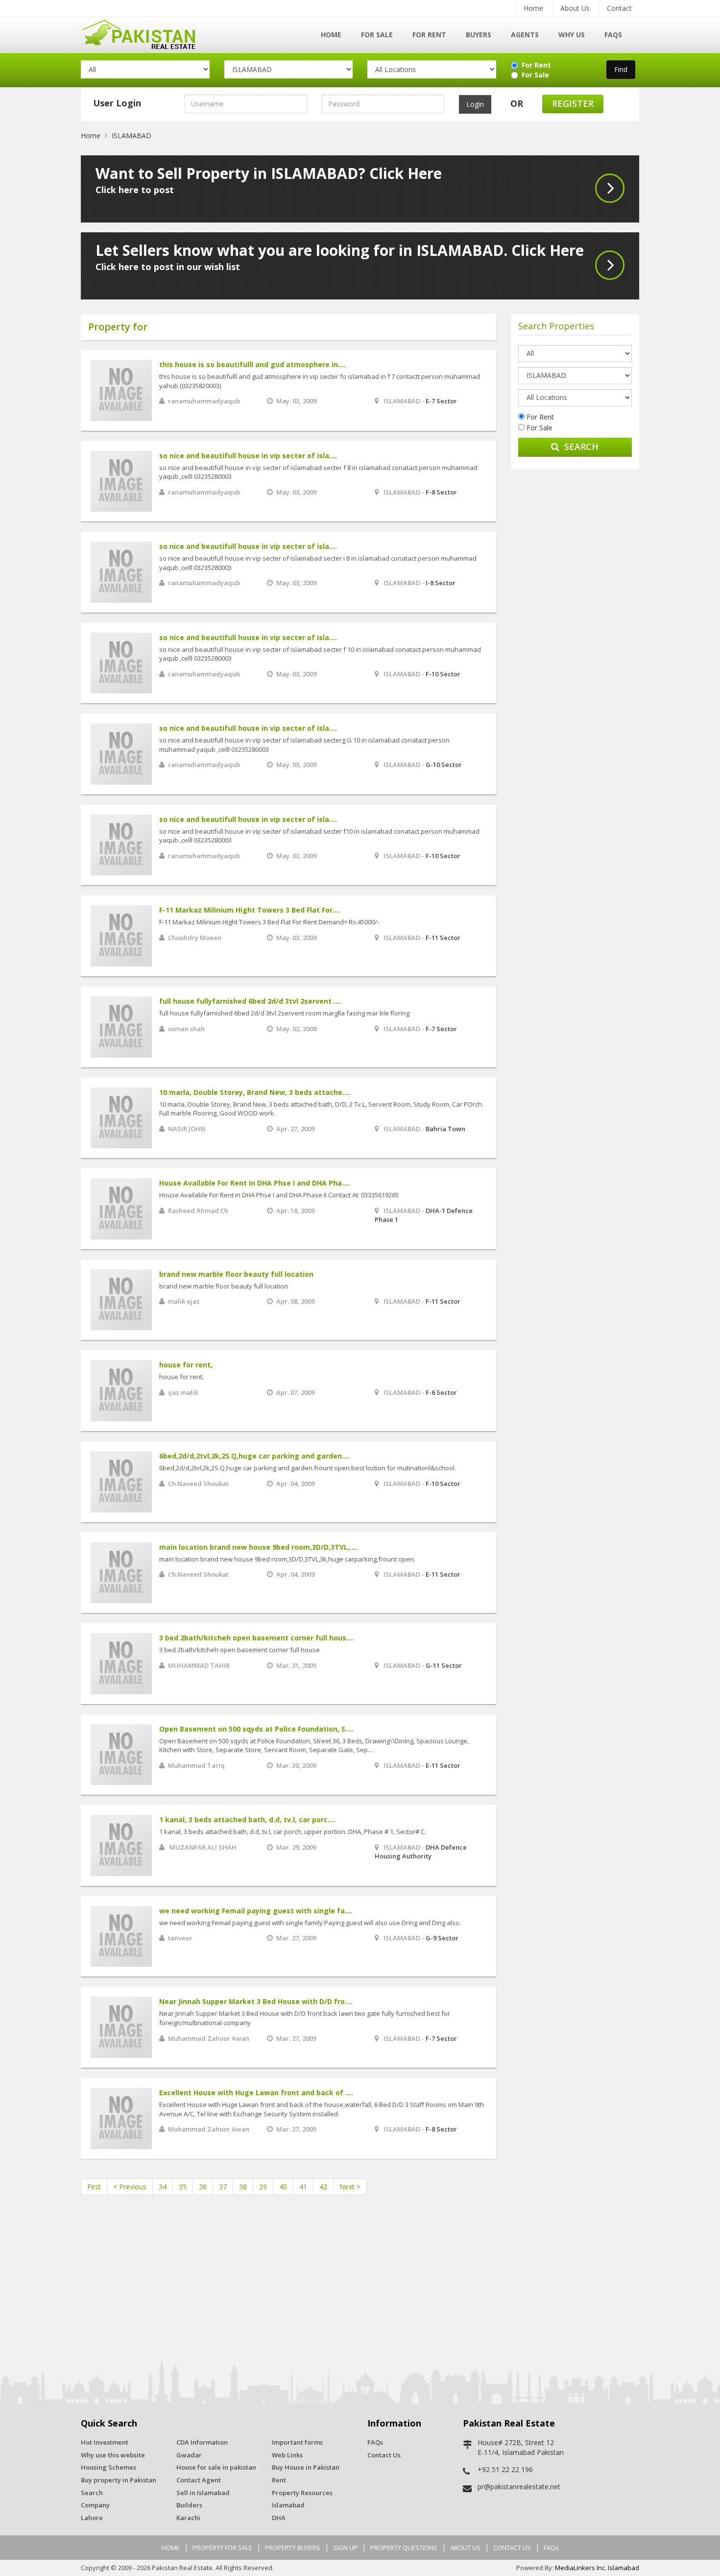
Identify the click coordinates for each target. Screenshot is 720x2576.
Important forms (297, 2442)
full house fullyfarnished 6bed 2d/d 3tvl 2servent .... (250, 1001)
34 (163, 2187)
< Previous (130, 2187)
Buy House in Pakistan (306, 2467)
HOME (171, 2548)
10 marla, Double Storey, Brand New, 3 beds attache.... (255, 1092)
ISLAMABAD (132, 136)
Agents (525, 35)
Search (581, 446)
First (94, 2187)
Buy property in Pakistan (119, 2480)
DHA (279, 2518)
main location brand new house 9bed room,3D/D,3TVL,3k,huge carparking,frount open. (287, 1559)
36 (203, 2187)
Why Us (572, 35)
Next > (350, 2187)
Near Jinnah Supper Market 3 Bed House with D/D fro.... (256, 2001)
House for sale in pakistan (216, 2467)
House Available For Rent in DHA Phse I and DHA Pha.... (254, 1183)
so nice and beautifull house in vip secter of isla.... (248, 456)
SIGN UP (345, 2548)
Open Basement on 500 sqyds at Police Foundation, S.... (256, 1729)
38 (243, 2187)
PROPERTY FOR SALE (222, 2548)
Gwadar (189, 2455)
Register (573, 103)
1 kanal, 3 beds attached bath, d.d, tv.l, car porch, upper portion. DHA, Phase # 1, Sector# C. (293, 1832)
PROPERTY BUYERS (293, 2548)
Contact (619, 8)
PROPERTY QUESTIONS (404, 2548)
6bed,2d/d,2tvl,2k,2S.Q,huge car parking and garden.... (254, 1456)
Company (95, 2505)
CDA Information (202, 2442)
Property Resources (302, 2493)
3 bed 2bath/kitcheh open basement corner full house (240, 1650)
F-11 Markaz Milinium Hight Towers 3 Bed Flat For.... (250, 910)
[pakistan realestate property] (145, 33)
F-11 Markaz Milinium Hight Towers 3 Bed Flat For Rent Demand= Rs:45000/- (269, 922)
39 (263, 2187)
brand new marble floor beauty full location (236, 1274)
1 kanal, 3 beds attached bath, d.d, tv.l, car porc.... (247, 1820)
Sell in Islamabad (203, 2493)
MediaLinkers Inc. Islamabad (597, 2568)
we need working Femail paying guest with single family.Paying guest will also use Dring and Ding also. (310, 1923)
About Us (575, 8)
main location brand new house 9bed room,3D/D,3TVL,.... (258, 1547)
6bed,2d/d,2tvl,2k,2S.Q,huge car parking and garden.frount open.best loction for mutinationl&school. (308, 1468)
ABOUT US (465, 2548)
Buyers (479, 35)
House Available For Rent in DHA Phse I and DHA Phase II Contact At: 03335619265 (279, 1195)
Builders (189, 2505)
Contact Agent (199, 2480)
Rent (279, 2480)
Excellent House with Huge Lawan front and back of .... (256, 2093)
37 (223, 2187)
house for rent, (186, 1365)
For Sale (377, 35)
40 (283, 2187)
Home (533, 8)
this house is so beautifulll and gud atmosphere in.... (252, 364)
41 (303, 2187)
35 (183, 2187)
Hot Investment (105, 2442)
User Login (117, 103)
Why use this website (113, 2455)
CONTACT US (512, 2548)
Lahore (92, 2518)
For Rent (429, 35)
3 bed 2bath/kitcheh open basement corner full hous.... (257, 1638)
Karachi (188, 2518)
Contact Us (384, 2455)
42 (323, 2187)
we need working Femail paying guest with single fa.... (256, 1911)
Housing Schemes (108, 2467)
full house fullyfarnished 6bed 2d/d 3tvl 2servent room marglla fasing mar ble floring (284, 1013)
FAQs (613, 35)
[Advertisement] (575, 626)
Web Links (287, 2455)
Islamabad (288, 2505)
